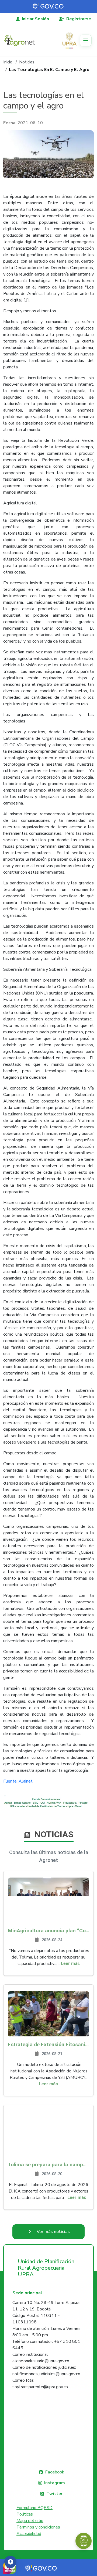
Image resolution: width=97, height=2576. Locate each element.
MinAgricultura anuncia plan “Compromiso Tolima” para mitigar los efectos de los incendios (48, 1931)
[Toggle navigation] (86, 40)
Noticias (27, 62)
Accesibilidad (29, 2534)
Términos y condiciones (38, 2527)
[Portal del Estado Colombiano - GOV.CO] (48, 6)
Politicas (25, 2514)
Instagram (55, 2483)
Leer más (70, 1964)
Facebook (55, 2472)
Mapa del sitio (30, 2521)
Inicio (8, 62)
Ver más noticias (53, 2232)
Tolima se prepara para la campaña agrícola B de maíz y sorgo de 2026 (48, 2165)
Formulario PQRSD (34, 2508)
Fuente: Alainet (18, 1781)
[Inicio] (21, 40)
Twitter (54, 2494)
